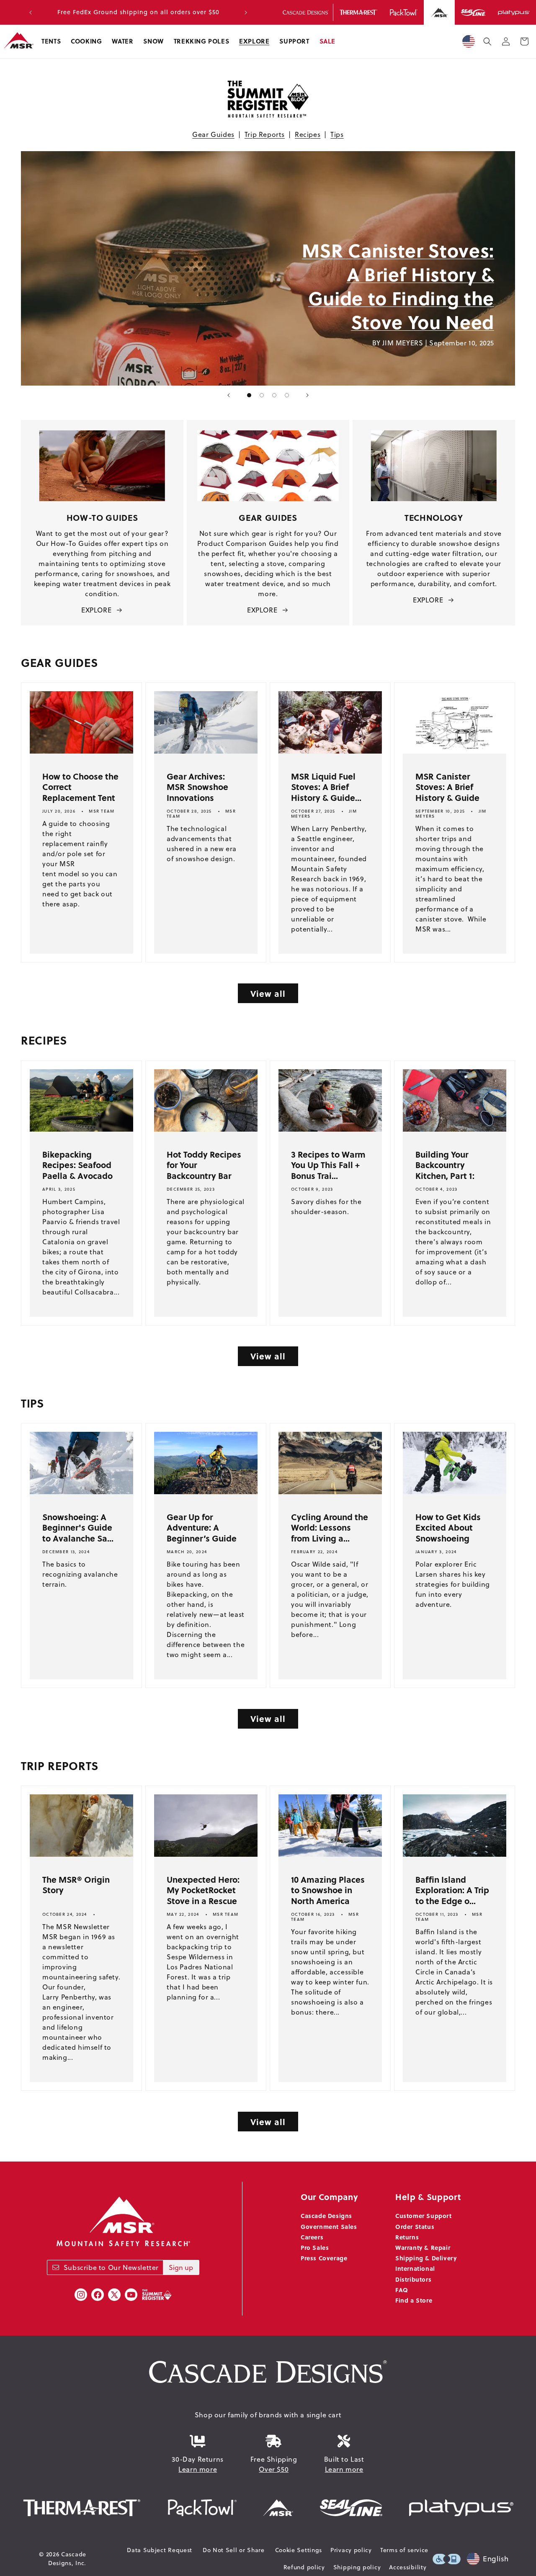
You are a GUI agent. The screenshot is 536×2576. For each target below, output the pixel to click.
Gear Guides (213, 134)
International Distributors (415, 2274)
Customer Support (424, 2216)
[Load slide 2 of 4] (262, 395)
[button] (51, 41)
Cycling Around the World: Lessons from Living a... (330, 1527)
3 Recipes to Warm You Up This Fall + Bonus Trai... (328, 1165)
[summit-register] (157, 2295)
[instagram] (81, 2295)
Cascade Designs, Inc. (67, 2559)
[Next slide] (307, 395)
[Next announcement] (246, 13)
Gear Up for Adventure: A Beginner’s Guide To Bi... (202, 1533)
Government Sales (329, 2226)
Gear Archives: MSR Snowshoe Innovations (197, 787)
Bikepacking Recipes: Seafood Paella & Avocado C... (77, 1170)
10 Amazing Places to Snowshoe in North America (328, 1890)
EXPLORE (96, 610)
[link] (144, 268)
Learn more (198, 2469)
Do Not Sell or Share (234, 2550)
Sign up (181, 2267)
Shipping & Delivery (426, 2258)
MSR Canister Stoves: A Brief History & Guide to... (447, 792)
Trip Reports (265, 134)
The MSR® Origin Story (76, 1885)
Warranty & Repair (423, 2247)
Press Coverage (324, 2258)
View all (268, 993)
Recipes (308, 134)
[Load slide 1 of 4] (249, 395)
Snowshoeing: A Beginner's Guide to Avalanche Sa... (78, 1527)
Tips (337, 134)
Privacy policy (351, 2550)
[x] (114, 2295)
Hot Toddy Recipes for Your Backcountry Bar (204, 1165)
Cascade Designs (326, 2216)
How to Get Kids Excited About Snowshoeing (448, 1527)
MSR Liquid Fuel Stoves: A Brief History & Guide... (326, 787)
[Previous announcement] (31, 13)
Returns (407, 2237)
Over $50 (274, 2469)
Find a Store (414, 2300)
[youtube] (131, 2295)
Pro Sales (315, 2247)
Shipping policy (357, 2567)
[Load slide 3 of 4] (274, 395)
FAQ (402, 2290)
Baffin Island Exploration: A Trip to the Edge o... (452, 1890)
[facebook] (98, 2295)
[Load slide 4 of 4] (287, 395)
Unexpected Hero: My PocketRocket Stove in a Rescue (203, 1890)
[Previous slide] (229, 395)
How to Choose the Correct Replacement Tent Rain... (80, 792)
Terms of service (404, 2550)
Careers (312, 2237)
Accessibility (408, 2567)
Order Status (415, 2226)
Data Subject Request (160, 2550)
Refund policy (304, 2567)
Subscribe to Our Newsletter (111, 2267)
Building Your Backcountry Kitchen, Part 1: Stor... (445, 1170)
